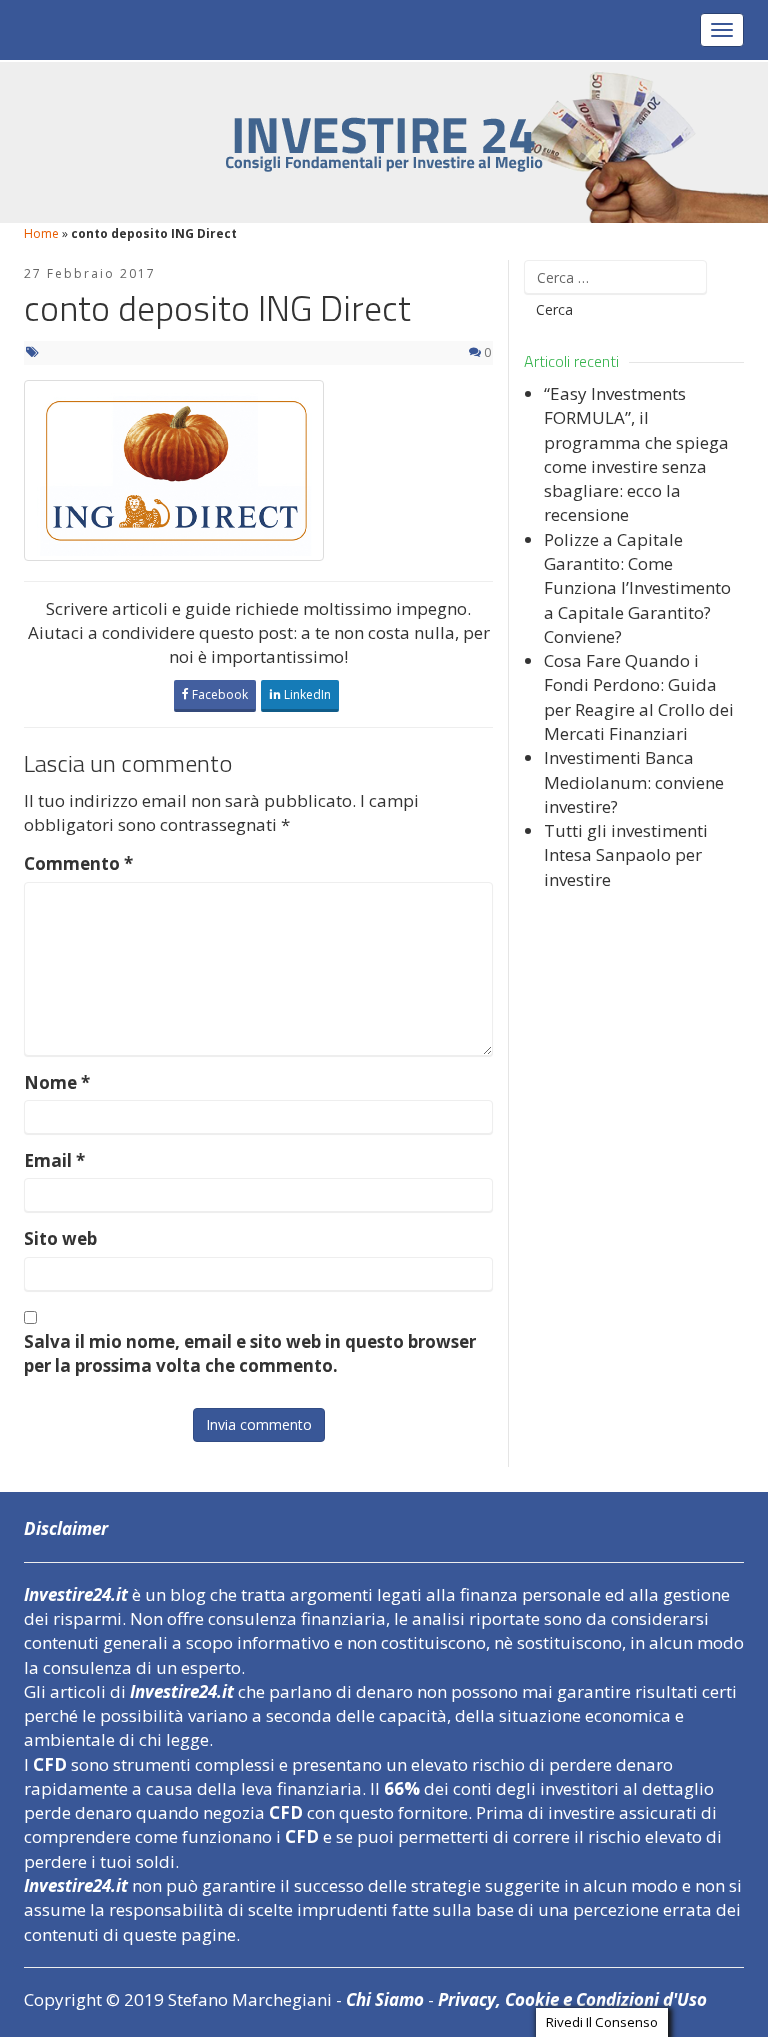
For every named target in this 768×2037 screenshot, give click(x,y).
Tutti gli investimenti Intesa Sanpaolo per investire (626, 855)
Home (41, 233)
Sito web (60, 1238)
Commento (78, 863)
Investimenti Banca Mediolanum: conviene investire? (634, 782)
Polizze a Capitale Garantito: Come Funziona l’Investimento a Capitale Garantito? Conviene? (637, 588)
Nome (57, 1082)
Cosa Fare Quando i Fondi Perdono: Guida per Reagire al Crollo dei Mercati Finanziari (639, 697)
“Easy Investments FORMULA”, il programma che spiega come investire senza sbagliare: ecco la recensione (636, 454)
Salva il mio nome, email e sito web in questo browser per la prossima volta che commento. (250, 1353)
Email (54, 1160)
